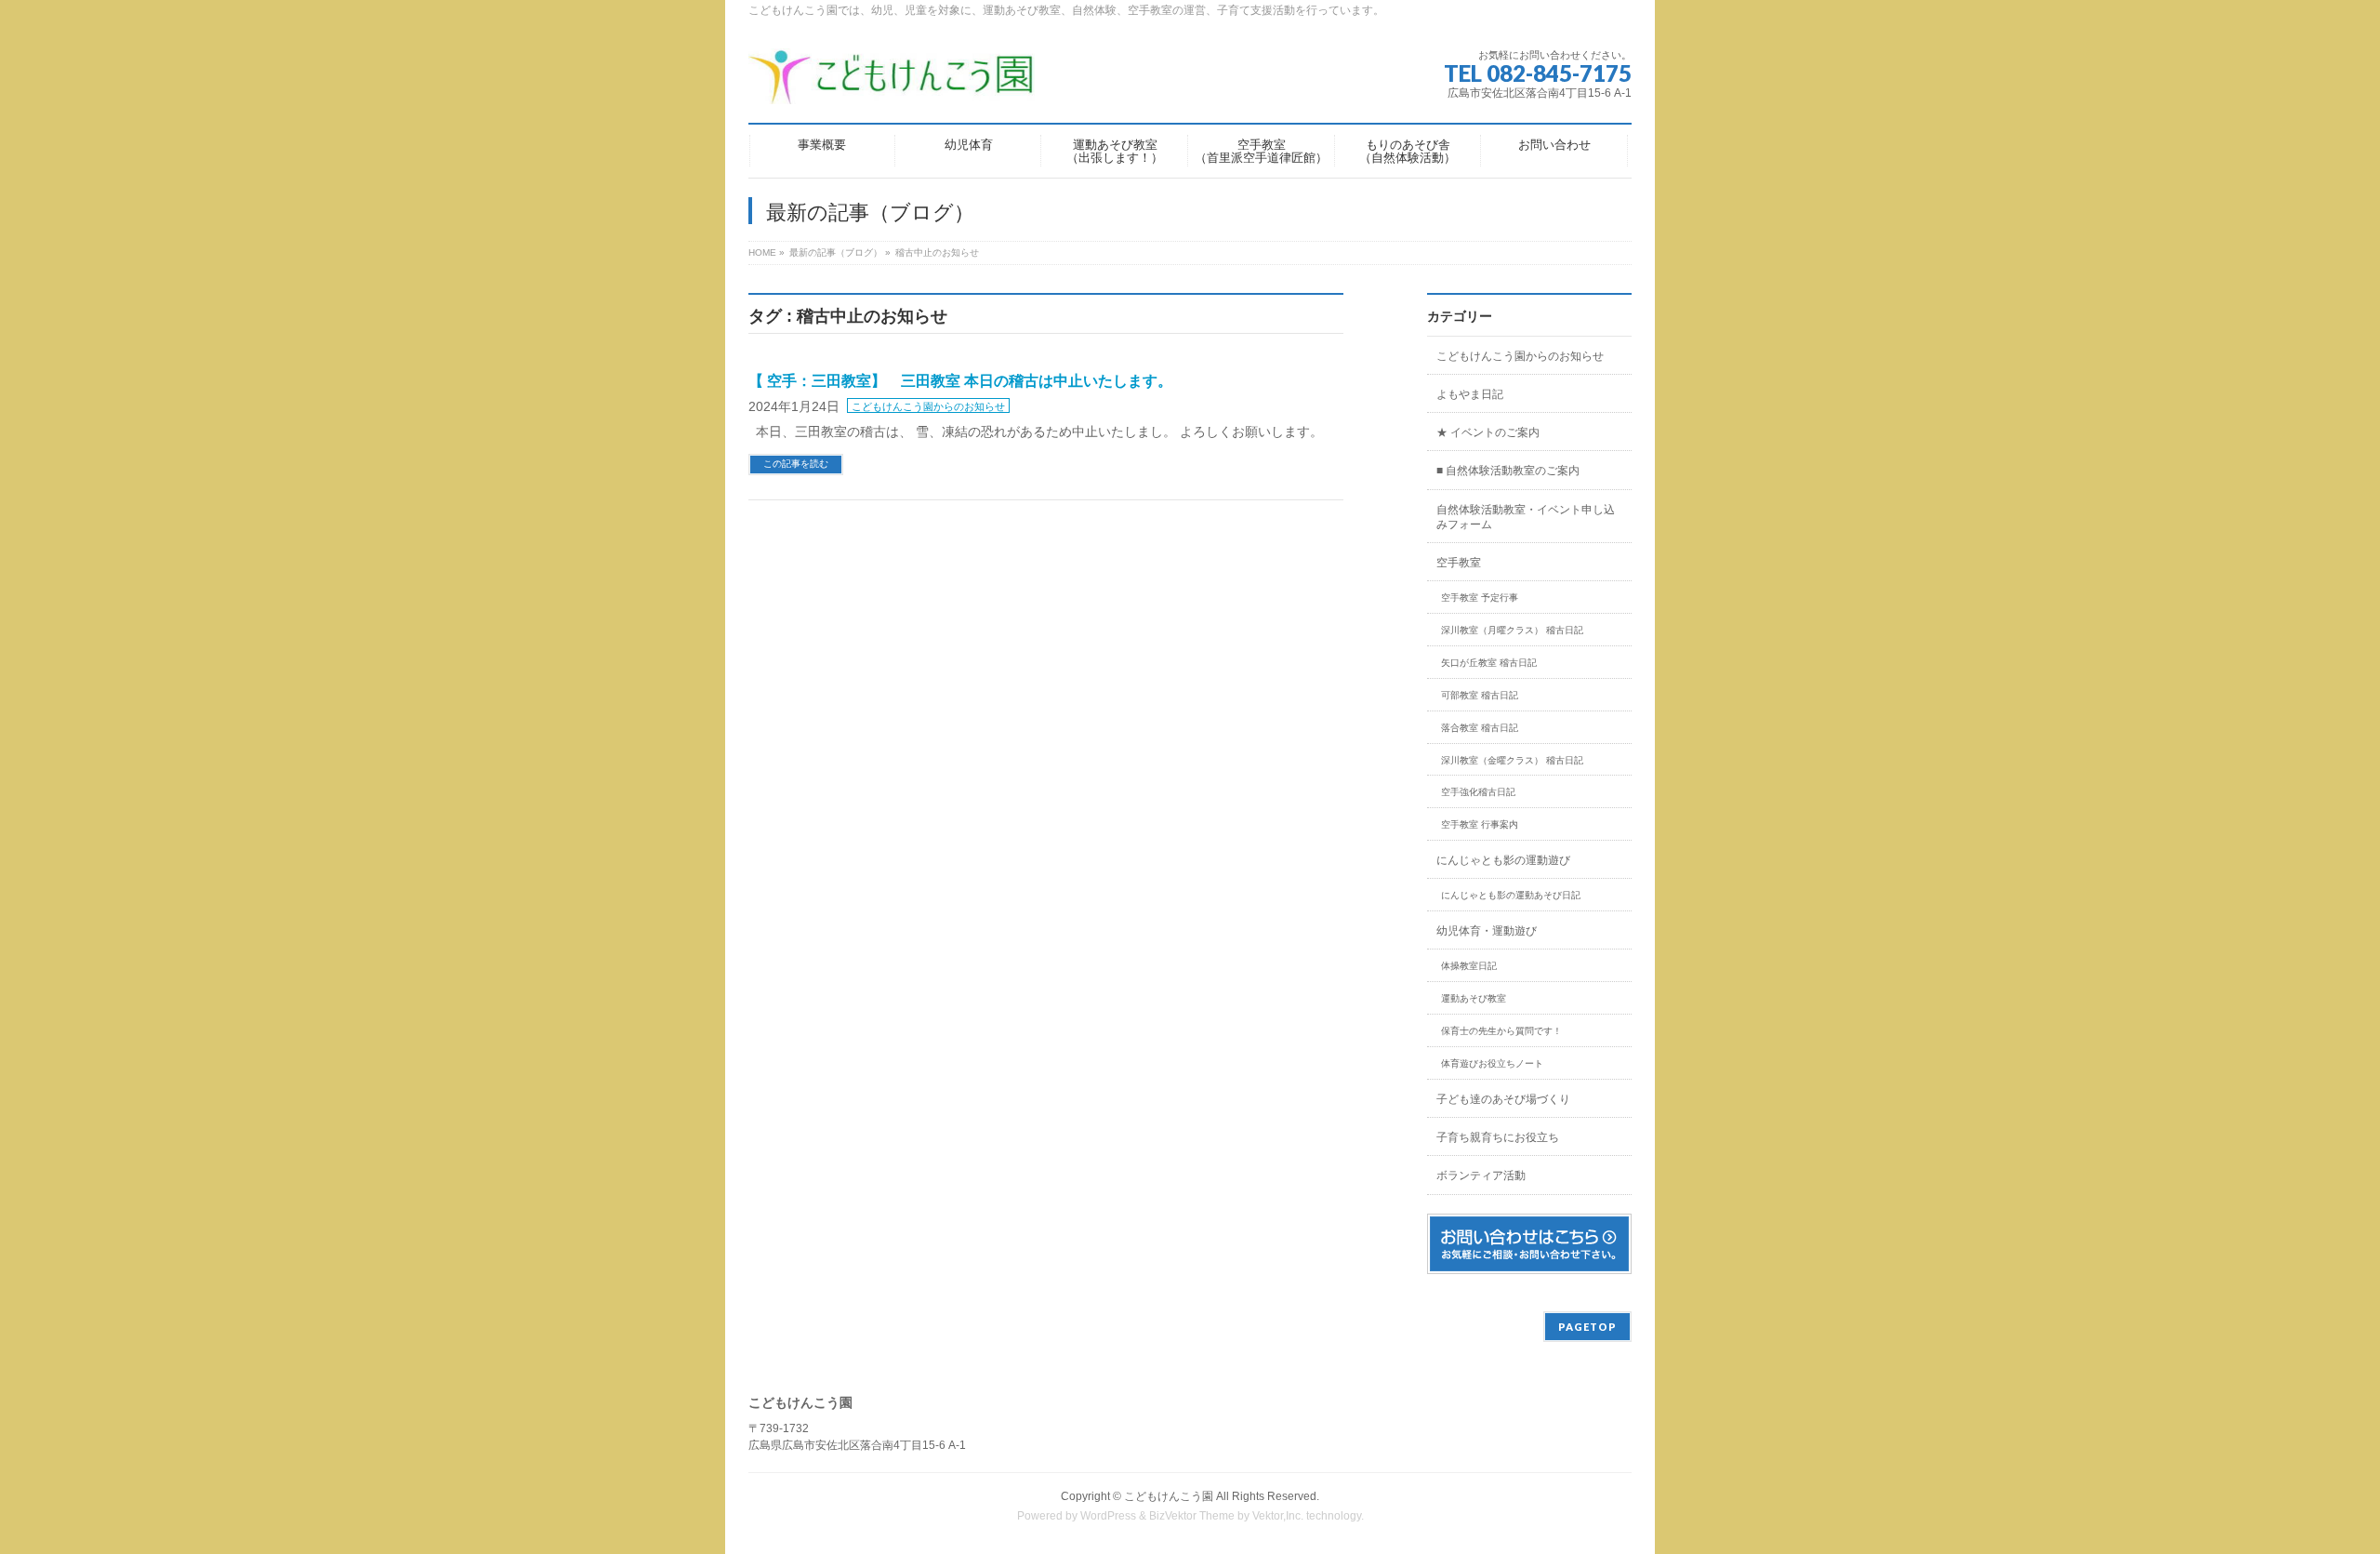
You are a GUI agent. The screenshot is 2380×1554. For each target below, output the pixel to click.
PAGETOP (1587, 1327)
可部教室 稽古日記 (1480, 695)
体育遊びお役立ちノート (1492, 1063)
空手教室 (1459, 563)
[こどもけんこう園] (892, 83)
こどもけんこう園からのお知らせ (928, 406)
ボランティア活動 (1481, 1175)
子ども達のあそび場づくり (1503, 1099)
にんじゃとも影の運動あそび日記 (1511, 895)
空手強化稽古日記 (1478, 792)
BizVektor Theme (1192, 1516)
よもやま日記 (1470, 394)
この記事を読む (796, 464)
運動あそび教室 (1474, 998)
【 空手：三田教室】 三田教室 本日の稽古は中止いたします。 (960, 381)
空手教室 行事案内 (1480, 824)
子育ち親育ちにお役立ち (1498, 1137)
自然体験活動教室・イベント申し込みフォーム (1526, 517)
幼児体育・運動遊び (1487, 931)
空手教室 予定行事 (1480, 598)
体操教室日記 (1469, 966)
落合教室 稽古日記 (1480, 728)
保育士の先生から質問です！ (1501, 1031)
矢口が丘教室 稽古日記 (1489, 663)
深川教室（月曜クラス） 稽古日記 (1512, 630)
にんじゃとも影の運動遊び (1503, 860)
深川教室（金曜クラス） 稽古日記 (1512, 760)
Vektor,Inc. (1278, 1516)
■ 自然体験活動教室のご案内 (1508, 471)
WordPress (1108, 1516)
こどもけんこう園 (1169, 1496)
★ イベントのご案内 (1488, 432)
